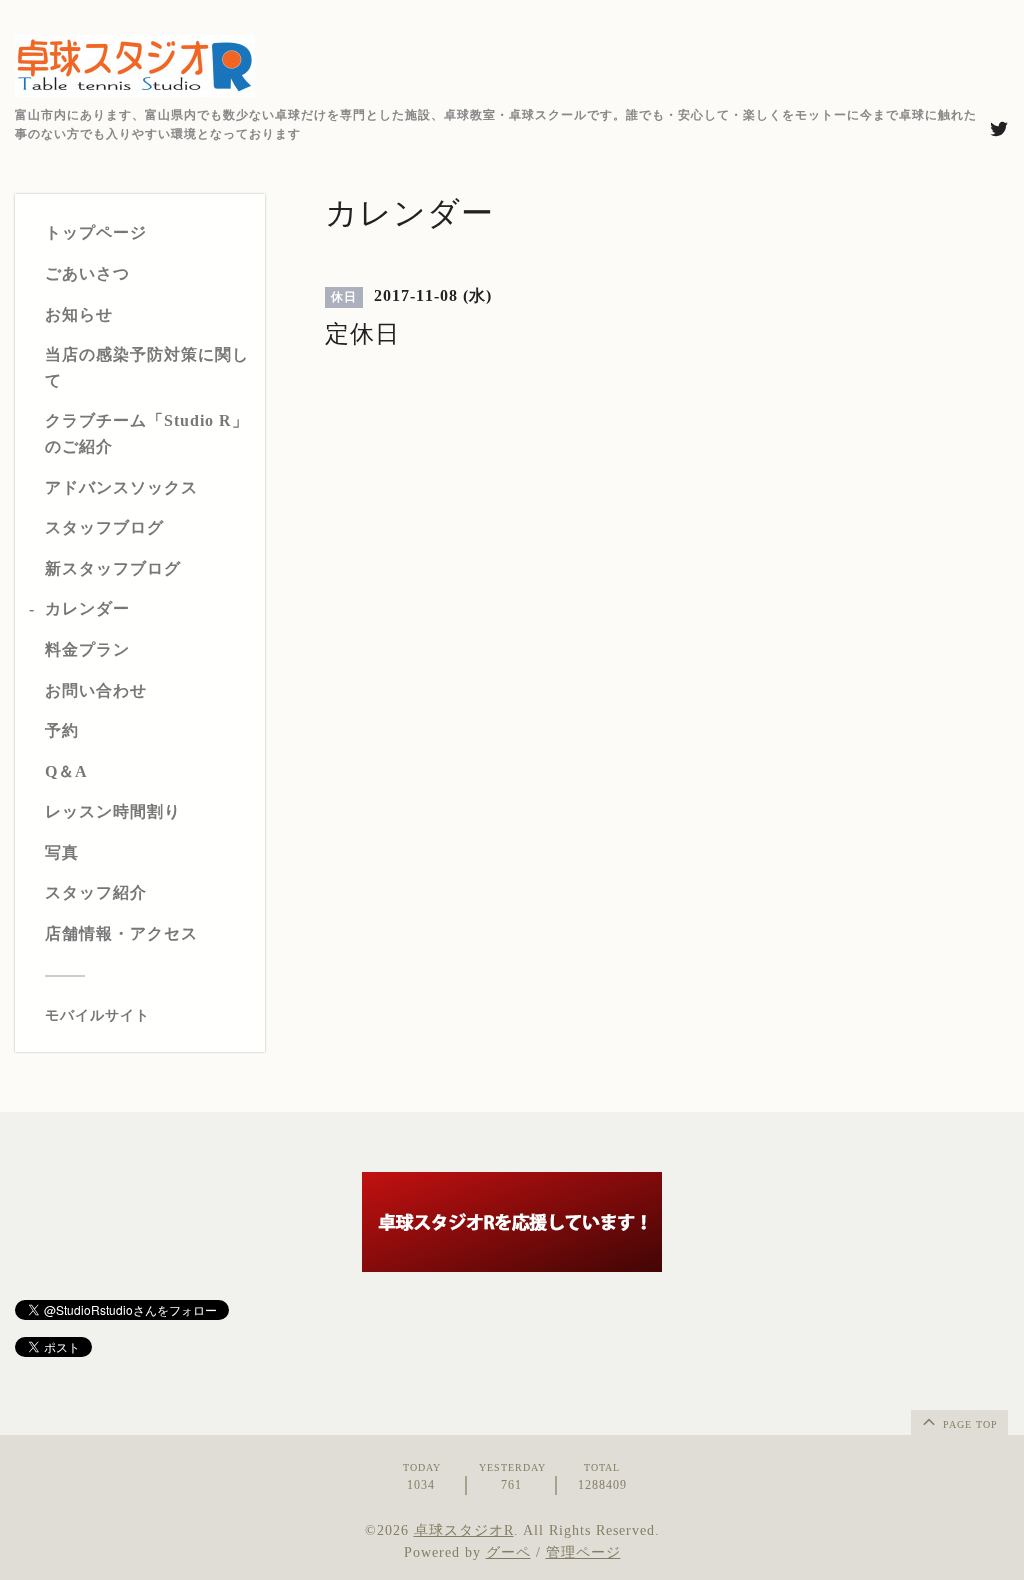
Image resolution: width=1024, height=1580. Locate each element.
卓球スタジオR (464, 1530)
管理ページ (583, 1552)
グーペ (508, 1552)
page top (968, 1424)
